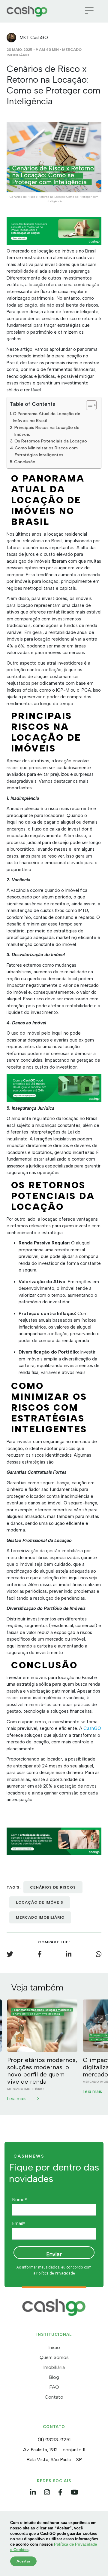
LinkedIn (33, 2492)
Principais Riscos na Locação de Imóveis (47, 431)
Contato (54, 2397)
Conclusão (25, 462)
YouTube (75, 2492)
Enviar (54, 2254)
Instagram (47, 2492)
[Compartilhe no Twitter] (10, 1954)
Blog (54, 2377)
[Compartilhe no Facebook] (40, 1954)
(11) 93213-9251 (54, 2440)
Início (54, 2347)
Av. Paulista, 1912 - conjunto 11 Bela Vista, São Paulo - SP (54, 2455)
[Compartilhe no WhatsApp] (99, 1954)
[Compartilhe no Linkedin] (69, 1954)
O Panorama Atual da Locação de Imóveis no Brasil (47, 417)
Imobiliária (54, 2367)
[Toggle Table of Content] (88, 405)
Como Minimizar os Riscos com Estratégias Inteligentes (46, 451)
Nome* (19, 2200)
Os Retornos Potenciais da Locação (51, 441)
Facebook (60, 2492)
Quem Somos (54, 2357)
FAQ (54, 2387)
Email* (19, 2223)
